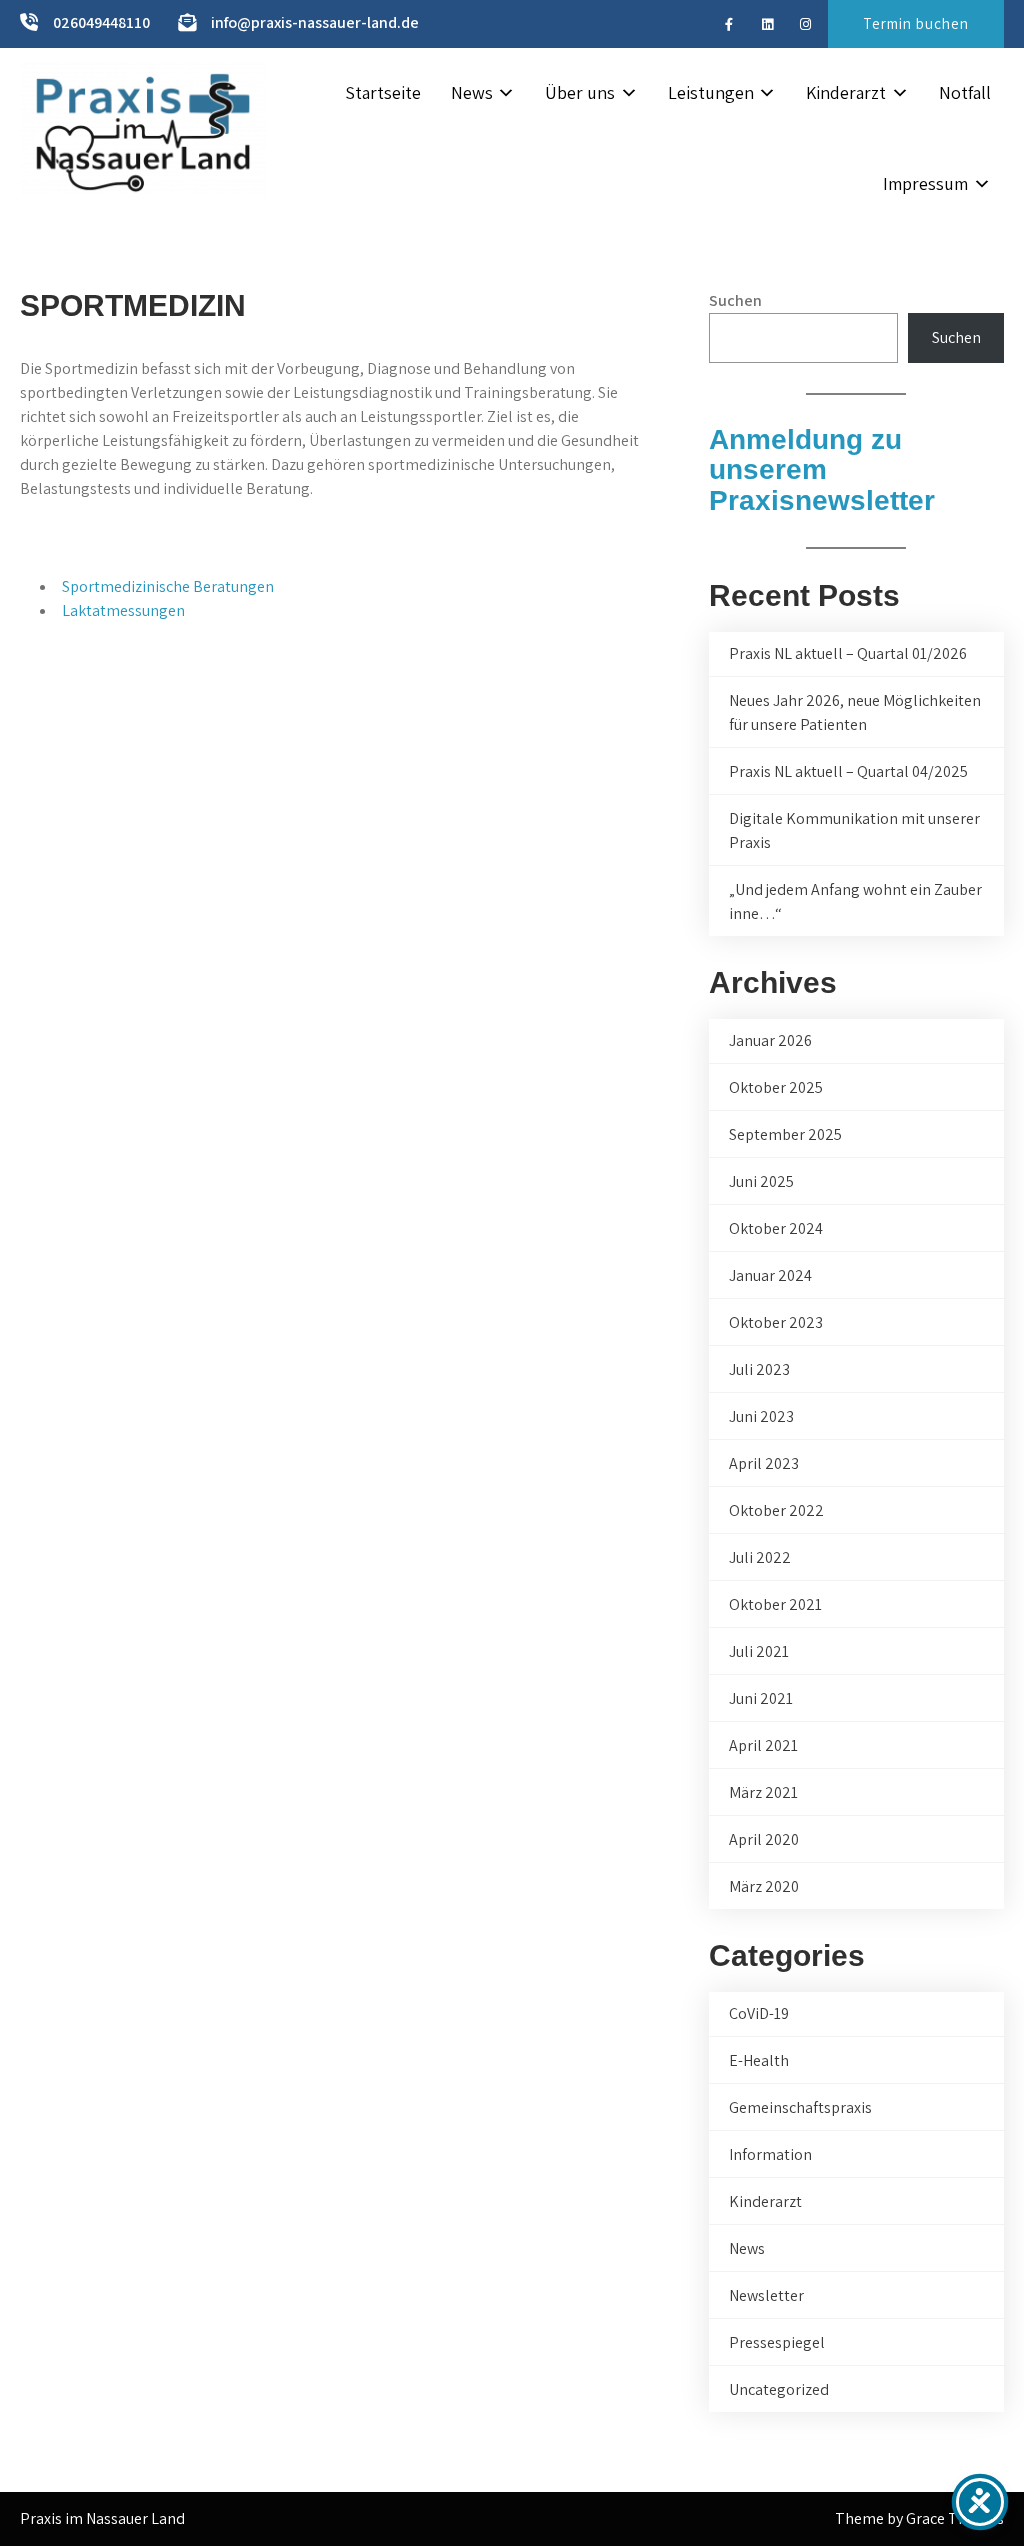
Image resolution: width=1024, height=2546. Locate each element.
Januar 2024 (770, 1275)
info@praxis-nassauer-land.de (315, 22)
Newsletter (766, 2295)
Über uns (580, 92)
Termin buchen (916, 23)
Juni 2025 (761, 1181)
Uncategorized (779, 2389)
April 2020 (764, 1839)
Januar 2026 (770, 1040)
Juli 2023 (759, 1369)
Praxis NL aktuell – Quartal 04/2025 (848, 771)
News (472, 92)
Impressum (925, 183)
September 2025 (785, 1134)
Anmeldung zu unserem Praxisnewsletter (822, 470)
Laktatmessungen (123, 610)
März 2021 (763, 1792)
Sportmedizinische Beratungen (168, 586)
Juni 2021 (761, 1698)
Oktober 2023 (776, 1322)
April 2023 (764, 1463)
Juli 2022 (760, 1557)
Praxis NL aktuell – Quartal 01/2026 (848, 653)
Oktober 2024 (776, 1228)
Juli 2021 (759, 1651)
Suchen (735, 300)
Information (770, 2154)
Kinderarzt (846, 92)
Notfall (965, 92)
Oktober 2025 (776, 1087)
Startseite (383, 92)
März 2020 (764, 1886)
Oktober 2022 (776, 1510)
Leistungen (711, 92)
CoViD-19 (759, 2013)
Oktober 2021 (775, 1604)
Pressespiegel (777, 2342)
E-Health (759, 2060)
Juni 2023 (761, 1416)
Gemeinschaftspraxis (800, 2107)
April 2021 (763, 1745)
